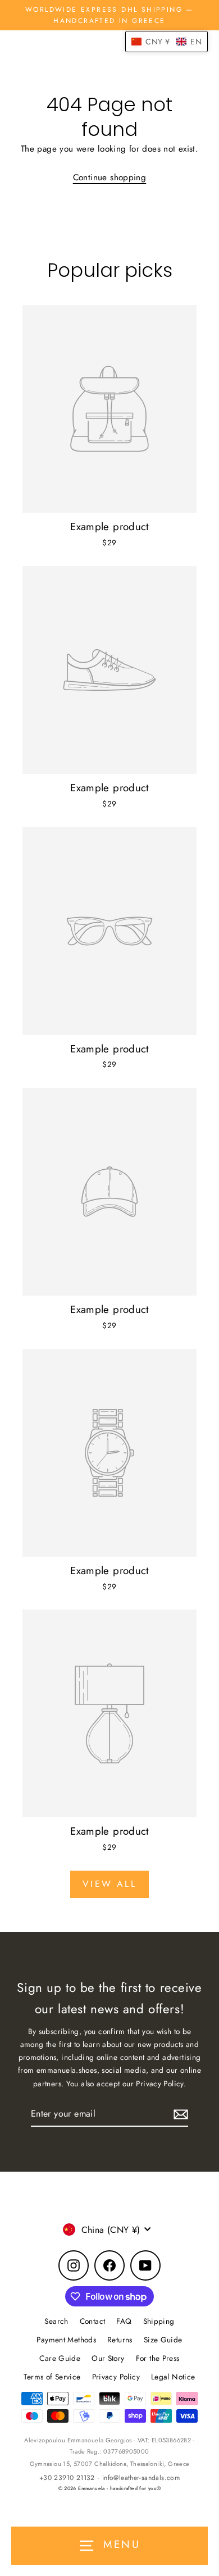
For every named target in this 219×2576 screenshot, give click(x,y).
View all (109, 1884)
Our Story (108, 2358)
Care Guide (60, 2358)
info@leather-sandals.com (141, 2478)
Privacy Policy (116, 2377)
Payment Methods (66, 2340)
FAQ (124, 2321)
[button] (166, 42)
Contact (93, 2321)
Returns (120, 2340)
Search (56, 2321)
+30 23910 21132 (67, 2478)
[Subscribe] (179, 2114)
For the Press (158, 2358)
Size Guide (163, 2340)
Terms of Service (52, 2377)
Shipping (159, 2321)
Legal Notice (173, 2377)
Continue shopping (110, 177)
